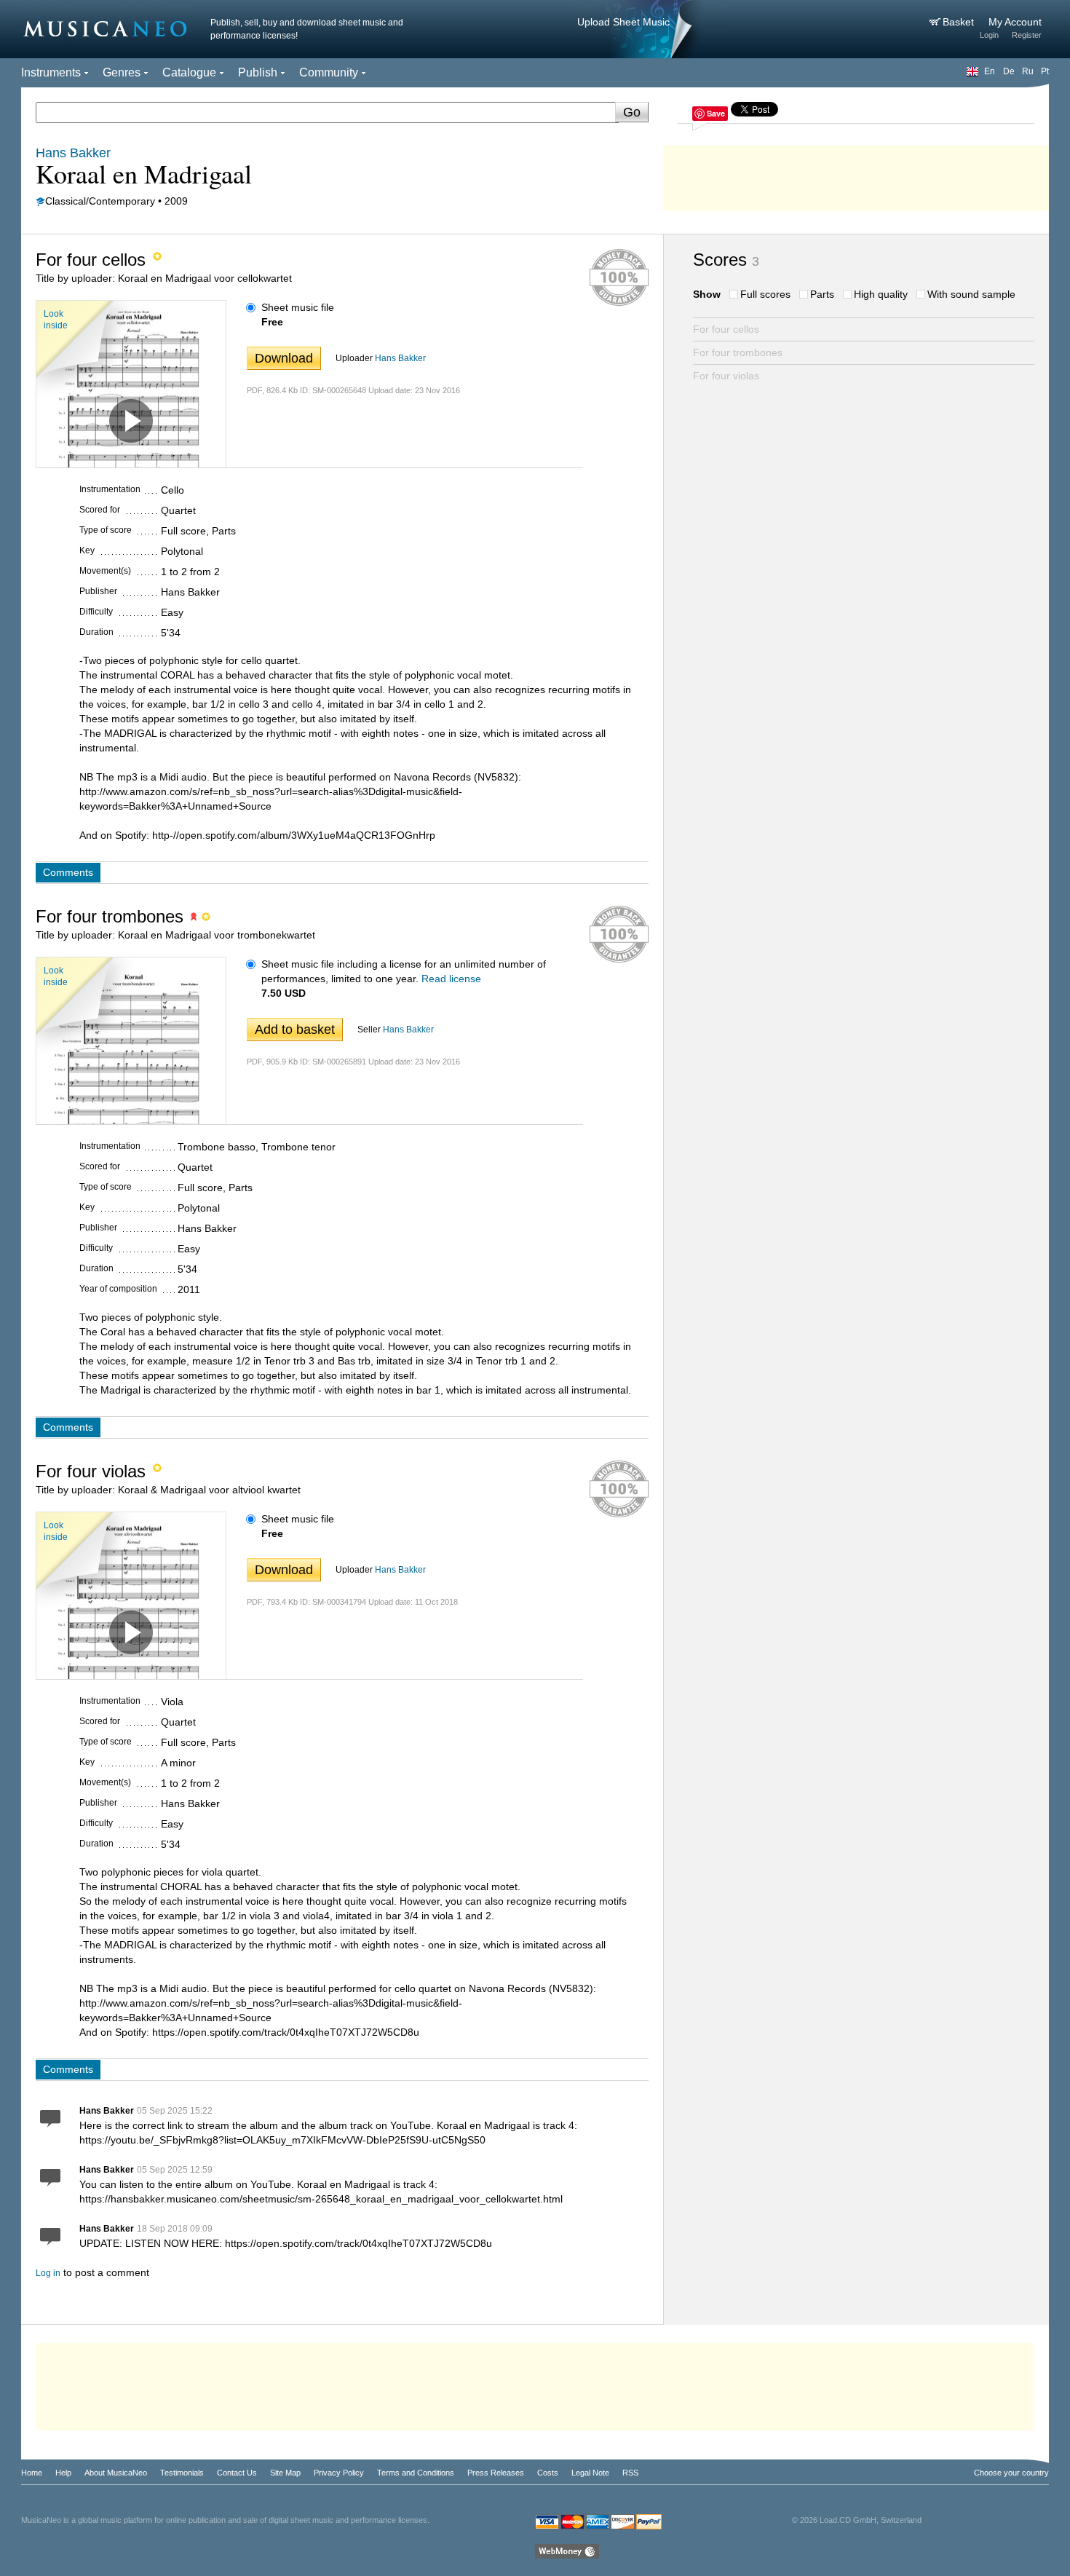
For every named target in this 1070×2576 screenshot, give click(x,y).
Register (1027, 35)
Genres (122, 72)
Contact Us (237, 2473)
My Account (1015, 22)
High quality (881, 294)
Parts (822, 294)
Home (32, 2473)
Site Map (285, 2473)
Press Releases (496, 2473)
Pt (1045, 71)
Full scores (765, 294)
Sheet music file (298, 307)
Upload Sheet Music (623, 22)
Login (989, 35)
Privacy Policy (339, 2473)
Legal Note (590, 2473)
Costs (548, 2473)
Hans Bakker (400, 358)
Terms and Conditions (416, 2473)
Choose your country (1011, 2473)
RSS (630, 2473)
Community (329, 72)
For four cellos (726, 329)
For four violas (726, 376)
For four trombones (738, 352)
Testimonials (182, 2473)
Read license (451, 979)
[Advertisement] (856, 175)
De (1009, 71)
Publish (258, 72)
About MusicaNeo (116, 2473)
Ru (1028, 71)
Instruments (51, 72)
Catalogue (189, 72)
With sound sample (971, 294)
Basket (960, 22)
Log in (48, 2273)
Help (63, 2473)
